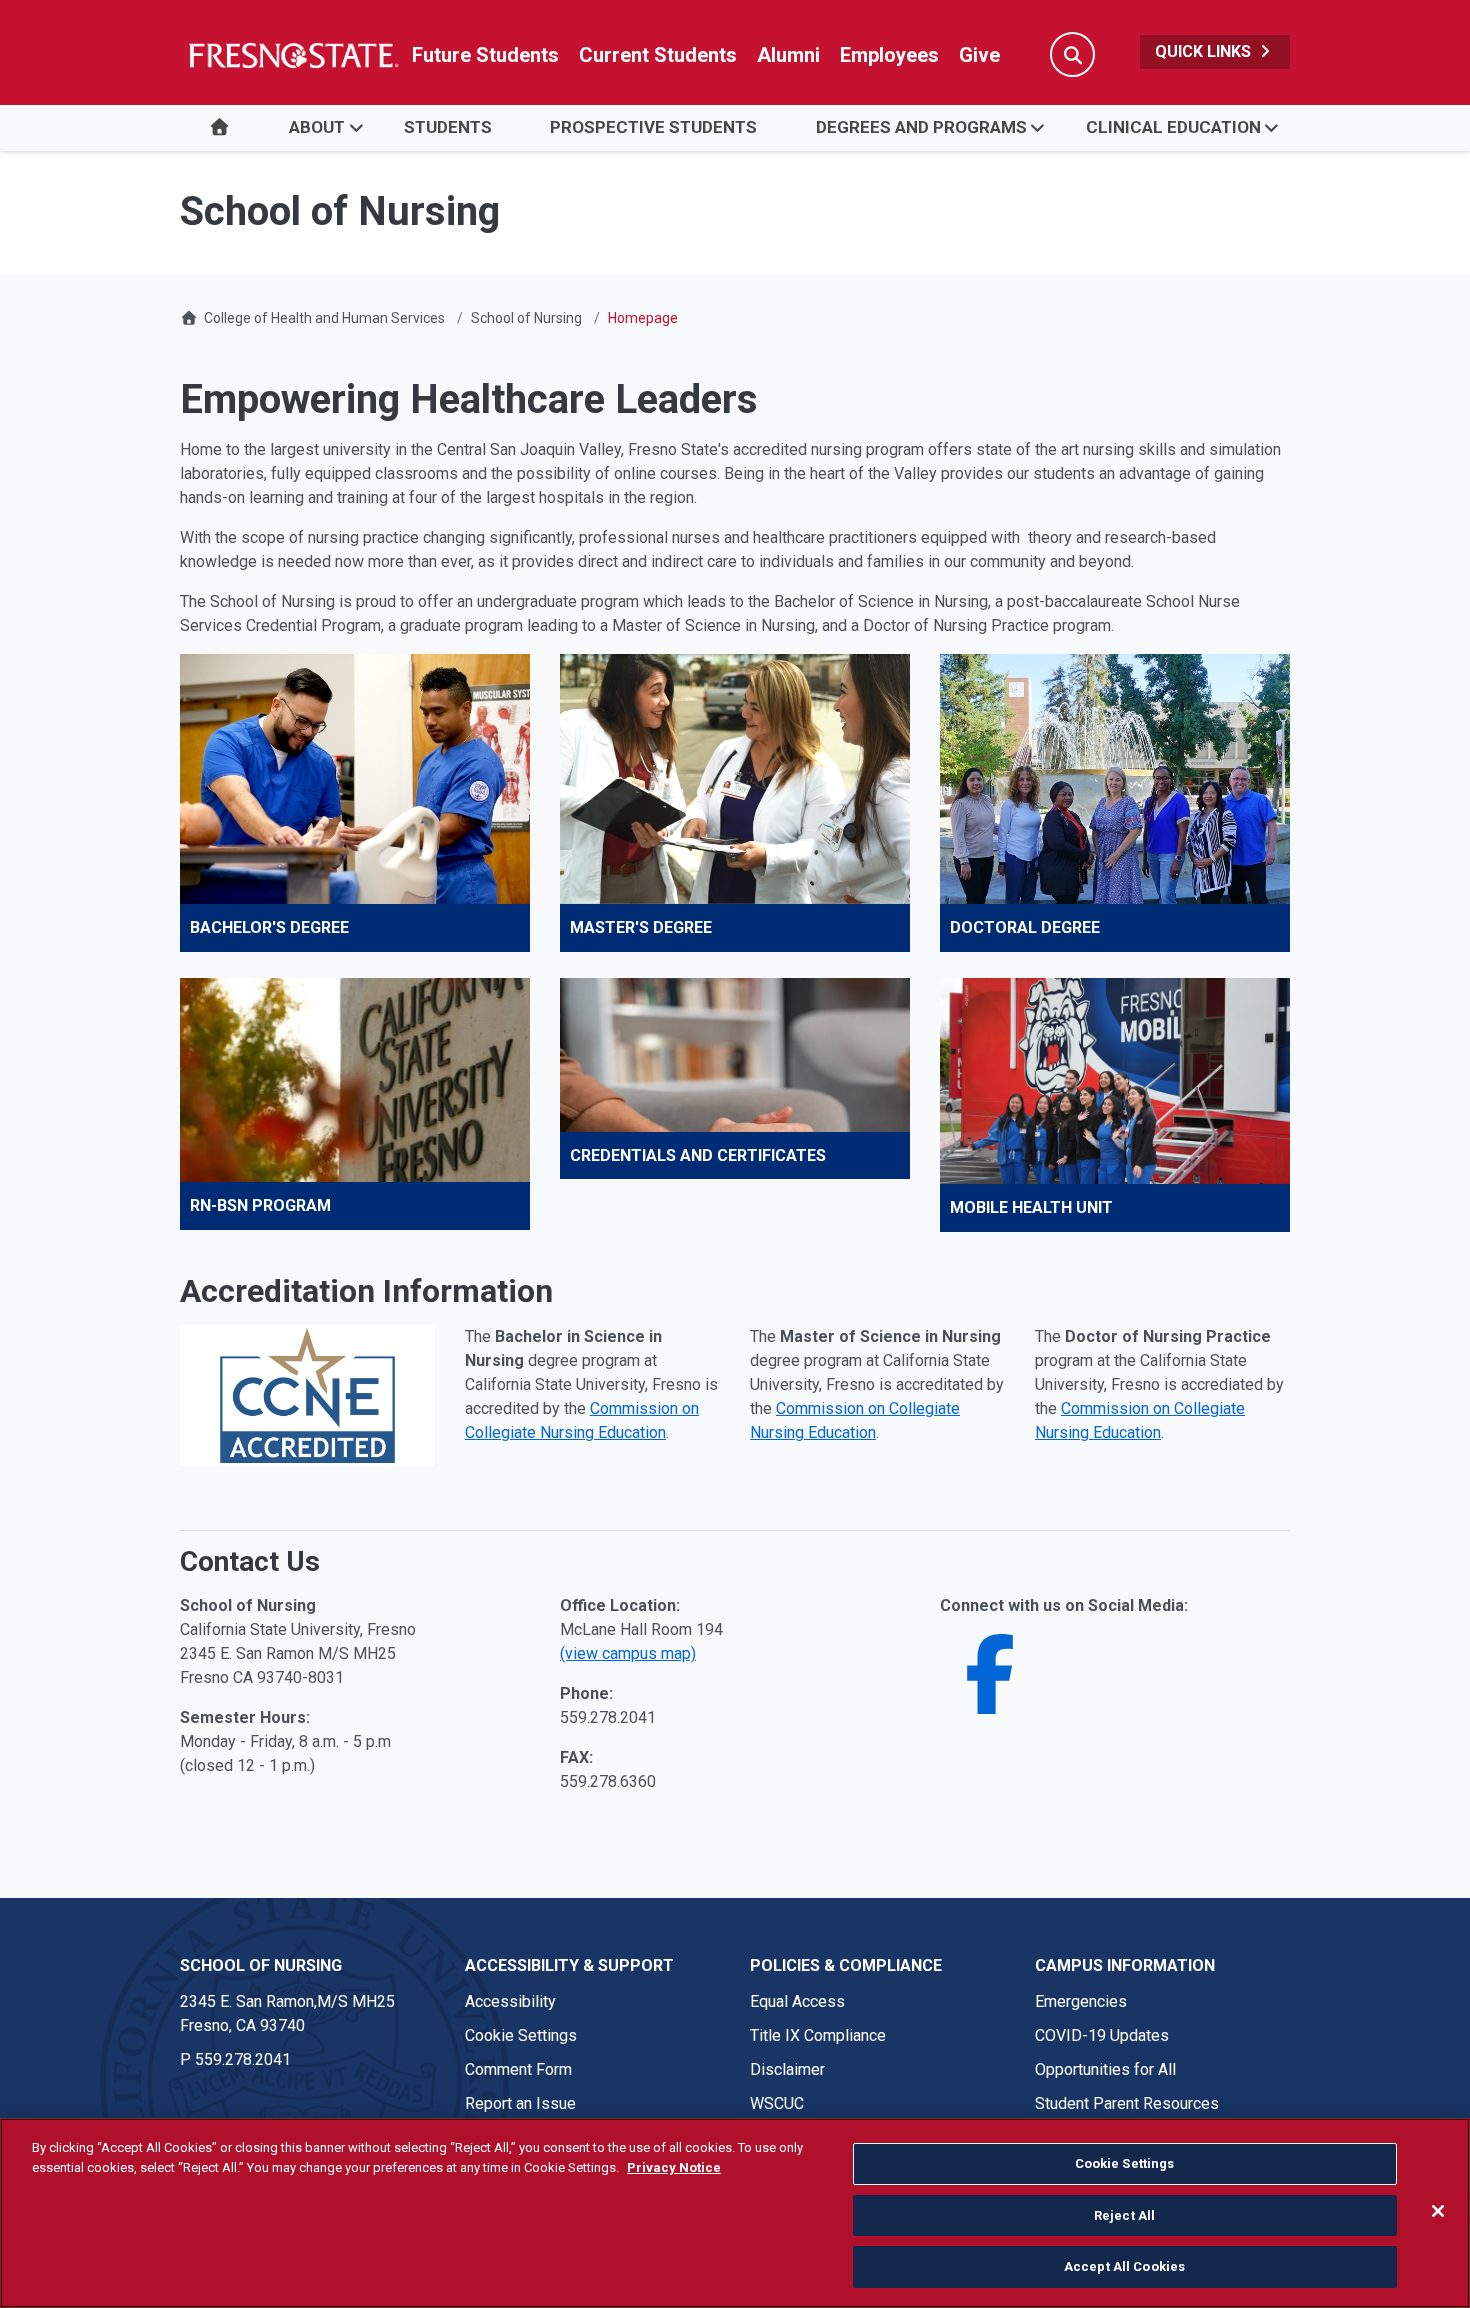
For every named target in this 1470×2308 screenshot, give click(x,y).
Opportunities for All (1105, 2069)
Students (448, 127)
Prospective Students (653, 127)
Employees (889, 55)
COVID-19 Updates (1102, 2035)
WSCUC (777, 2103)
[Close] (1438, 2211)
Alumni (788, 55)
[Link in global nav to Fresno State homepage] (292, 55)
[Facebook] (990, 1698)
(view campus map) (628, 1653)
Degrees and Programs (921, 127)
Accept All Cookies (1124, 2266)
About (317, 127)
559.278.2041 (243, 2059)
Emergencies (1081, 2001)
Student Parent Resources (1127, 2103)
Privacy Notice (674, 2167)
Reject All (1124, 2215)
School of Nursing (526, 318)
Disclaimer (787, 2069)
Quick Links (1205, 51)
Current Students (658, 55)
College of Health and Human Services (324, 318)
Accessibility (510, 2001)
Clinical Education (1173, 127)
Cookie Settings (521, 2035)
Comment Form (518, 2069)
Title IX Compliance (818, 2035)
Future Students (485, 55)
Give (979, 55)
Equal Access (797, 2001)
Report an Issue (520, 2103)
